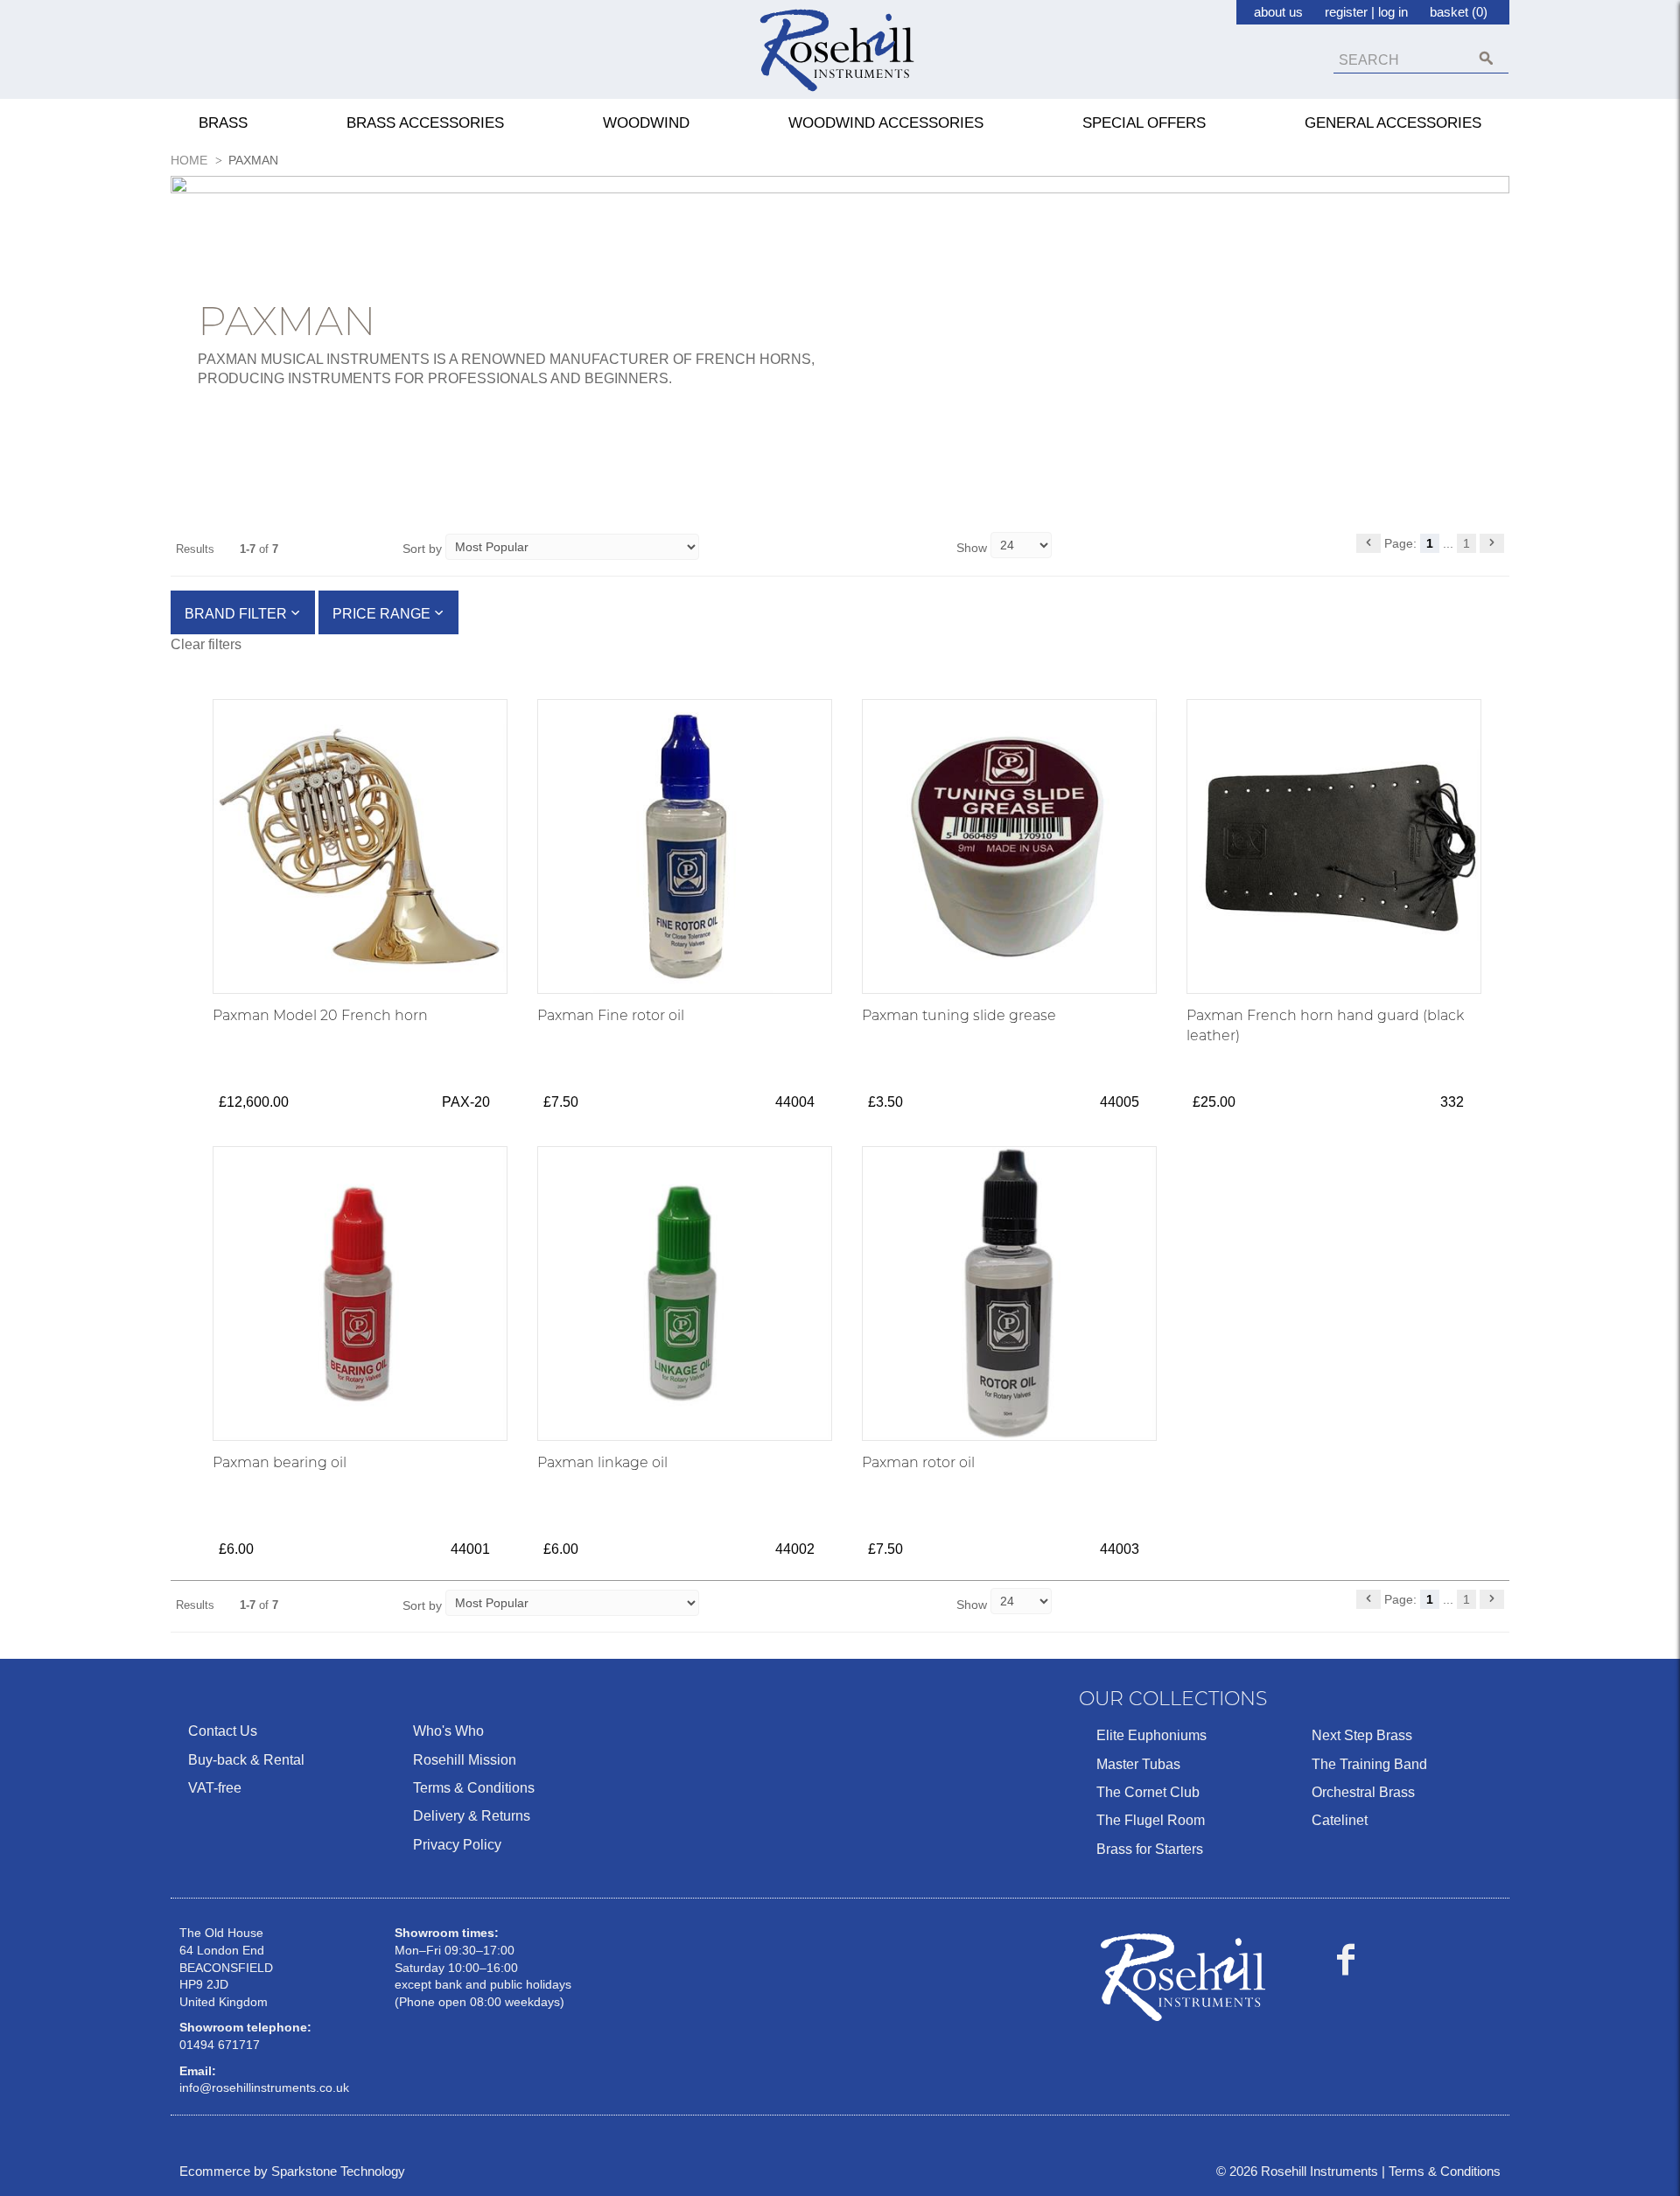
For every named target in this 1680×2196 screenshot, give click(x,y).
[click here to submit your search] (1486, 58)
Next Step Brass (1362, 1735)
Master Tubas (1138, 1764)
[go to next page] (1492, 543)
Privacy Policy (457, 1845)
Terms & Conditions (474, 1788)
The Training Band (1369, 1764)
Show (973, 548)
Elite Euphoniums (1151, 1735)
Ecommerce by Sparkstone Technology (292, 2171)
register (1346, 12)
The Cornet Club (1148, 1792)
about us (1278, 12)
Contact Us (223, 1731)
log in (1393, 12)
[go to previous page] (1368, 543)
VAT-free (215, 1788)
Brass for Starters (1150, 1849)
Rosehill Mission (465, 1760)
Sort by (422, 549)
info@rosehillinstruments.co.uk (264, 2088)
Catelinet (1340, 1820)
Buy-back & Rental (246, 1760)
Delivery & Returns (472, 1816)
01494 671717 (220, 2045)
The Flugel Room (1151, 1820)
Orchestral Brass (1363, 1792)
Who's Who (448, 1731)
